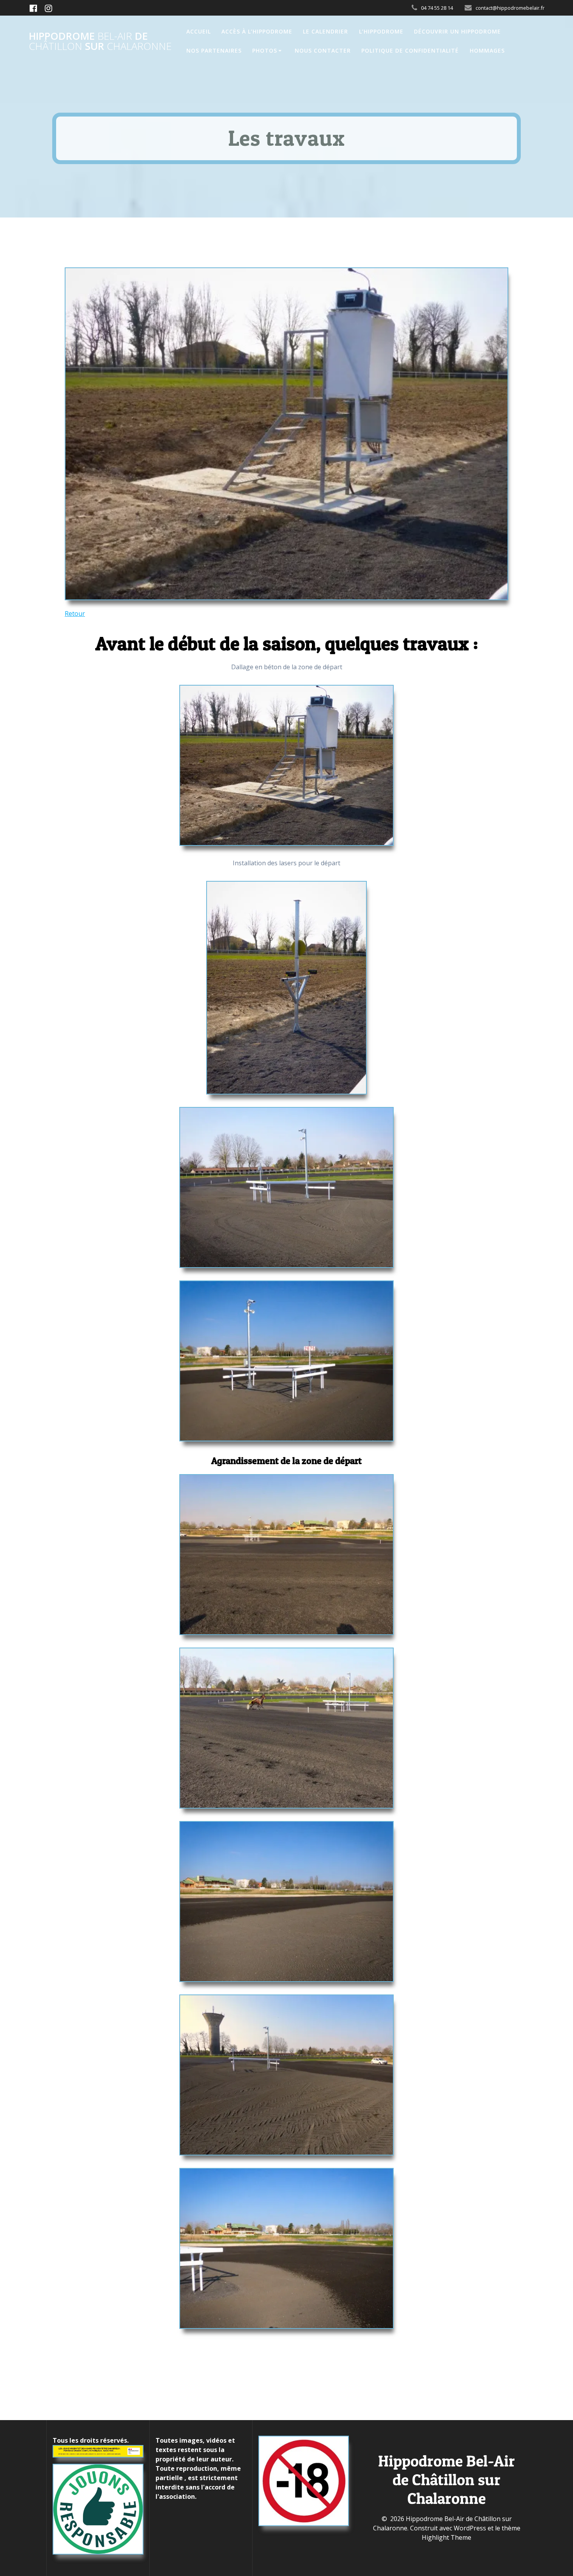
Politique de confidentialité (410, 50)
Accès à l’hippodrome (257, 31)
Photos (265, 50)
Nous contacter (323, 50)
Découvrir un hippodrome (457, 31)
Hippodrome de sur (100, 41)
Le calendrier (325, 31)
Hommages (487, 50)
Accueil (199, 31)
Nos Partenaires (214, 50)
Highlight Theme (447, 2537)
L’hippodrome (381, 31)
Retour (75, 614)
